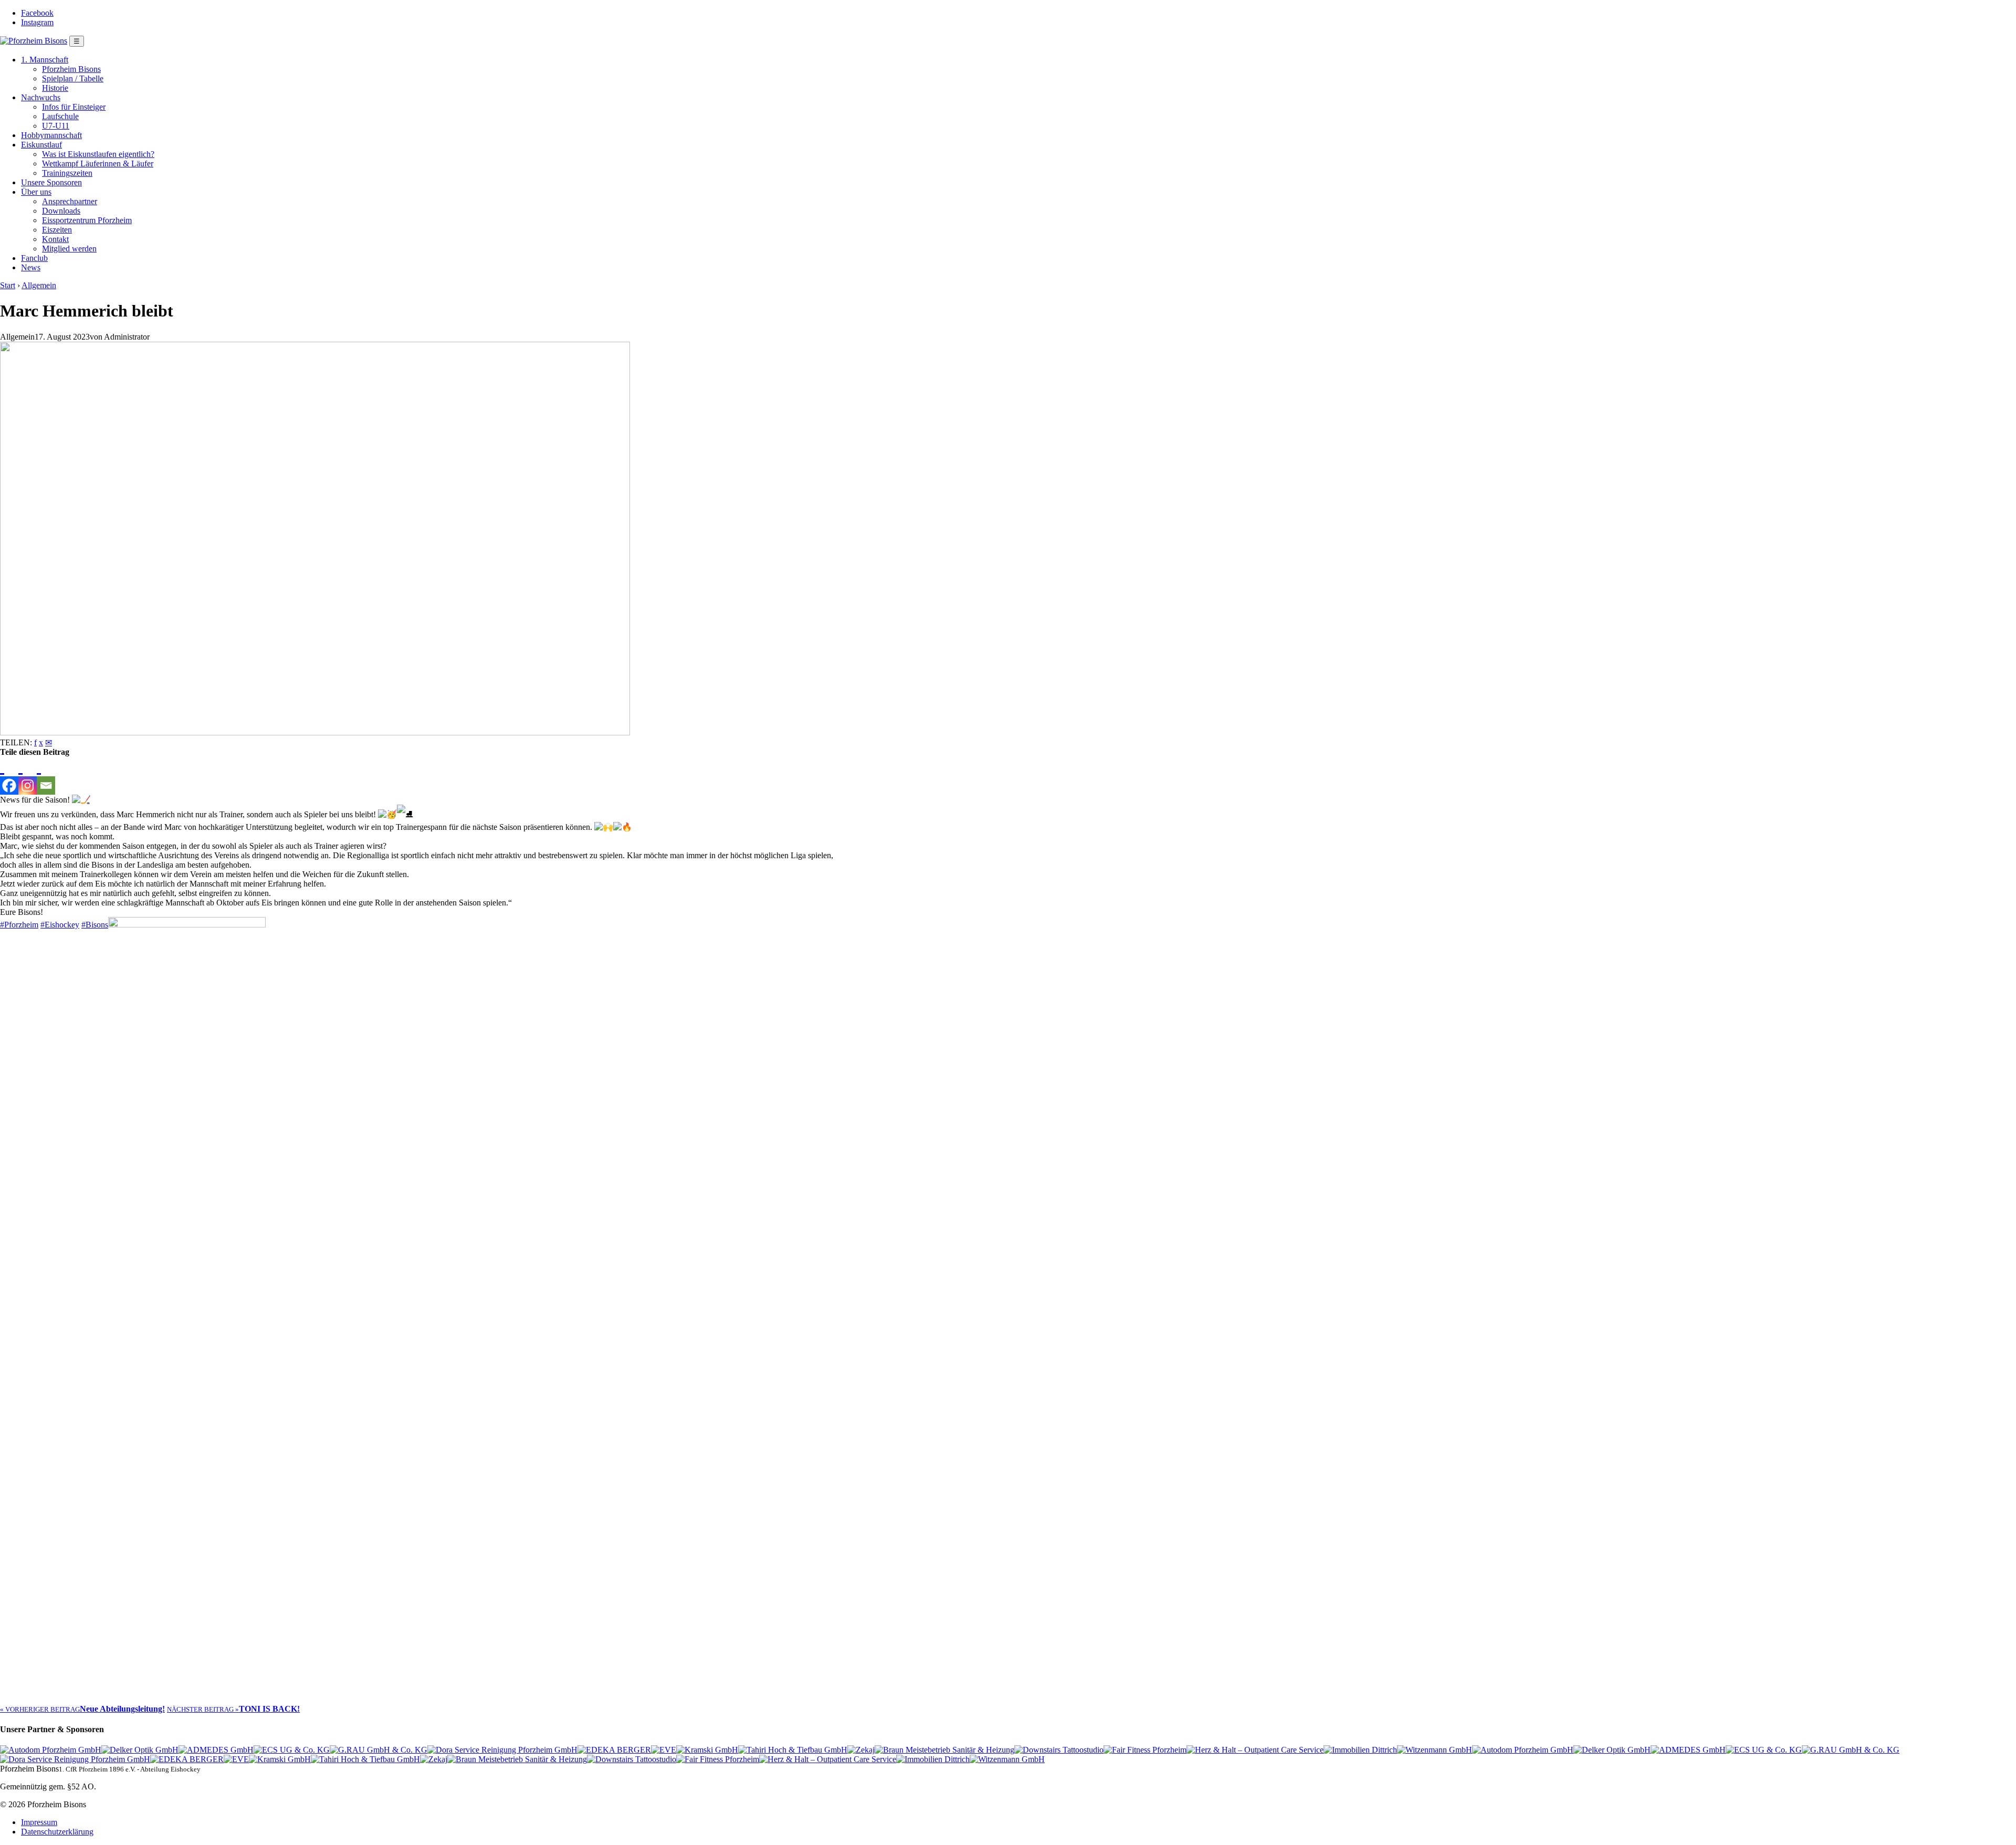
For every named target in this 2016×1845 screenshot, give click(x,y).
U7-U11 (56, 126)
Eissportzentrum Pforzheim (87, 220)
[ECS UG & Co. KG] (292, 1750)
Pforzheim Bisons (71, 69)
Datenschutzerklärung (57, 1832)
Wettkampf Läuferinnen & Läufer (98, 164)
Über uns (36, 192)
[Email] (46, 776)
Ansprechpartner (70, 201)
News (31, 267)
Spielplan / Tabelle (73, 78)
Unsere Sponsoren (51, 182)
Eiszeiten (57, 230)
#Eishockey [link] (60, 925)
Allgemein (39, 285)
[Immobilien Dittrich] (1360, 1750)
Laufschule (60, 116)
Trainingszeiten (67, 173)
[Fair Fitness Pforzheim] (1145, 1750)
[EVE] (664, 1750)
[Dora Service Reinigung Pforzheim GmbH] (502, 1750)
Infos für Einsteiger (74, 107)
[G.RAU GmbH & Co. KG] (379, 1750)
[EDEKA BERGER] (614, 1750)
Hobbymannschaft (51, 135)
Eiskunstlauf (41, 145)
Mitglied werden (69, 249)
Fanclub (34, 258)
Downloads (61, 211)
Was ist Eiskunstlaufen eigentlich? (98, 154)
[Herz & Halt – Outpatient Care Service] (1255, 1750)
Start (8, 285)
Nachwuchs (41, 97)
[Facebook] (9, 776)
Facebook (37, 13)
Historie (55, 88)
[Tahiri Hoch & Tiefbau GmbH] (793, 1750)
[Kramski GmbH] (707, 1750)
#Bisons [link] (95, 925)
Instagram (37, 22)
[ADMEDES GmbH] (216, 1750)
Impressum (39, 1822)
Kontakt (55, 239)
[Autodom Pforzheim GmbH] (51, 1750)
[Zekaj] (861, 1750)
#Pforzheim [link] (19, 925)
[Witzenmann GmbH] (1435, 1750)
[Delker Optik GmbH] (140, 1750)
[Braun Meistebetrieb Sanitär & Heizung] (944, 1750)
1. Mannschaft (45, 60)
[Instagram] (28, 776)
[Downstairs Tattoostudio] (1059, 1750)
